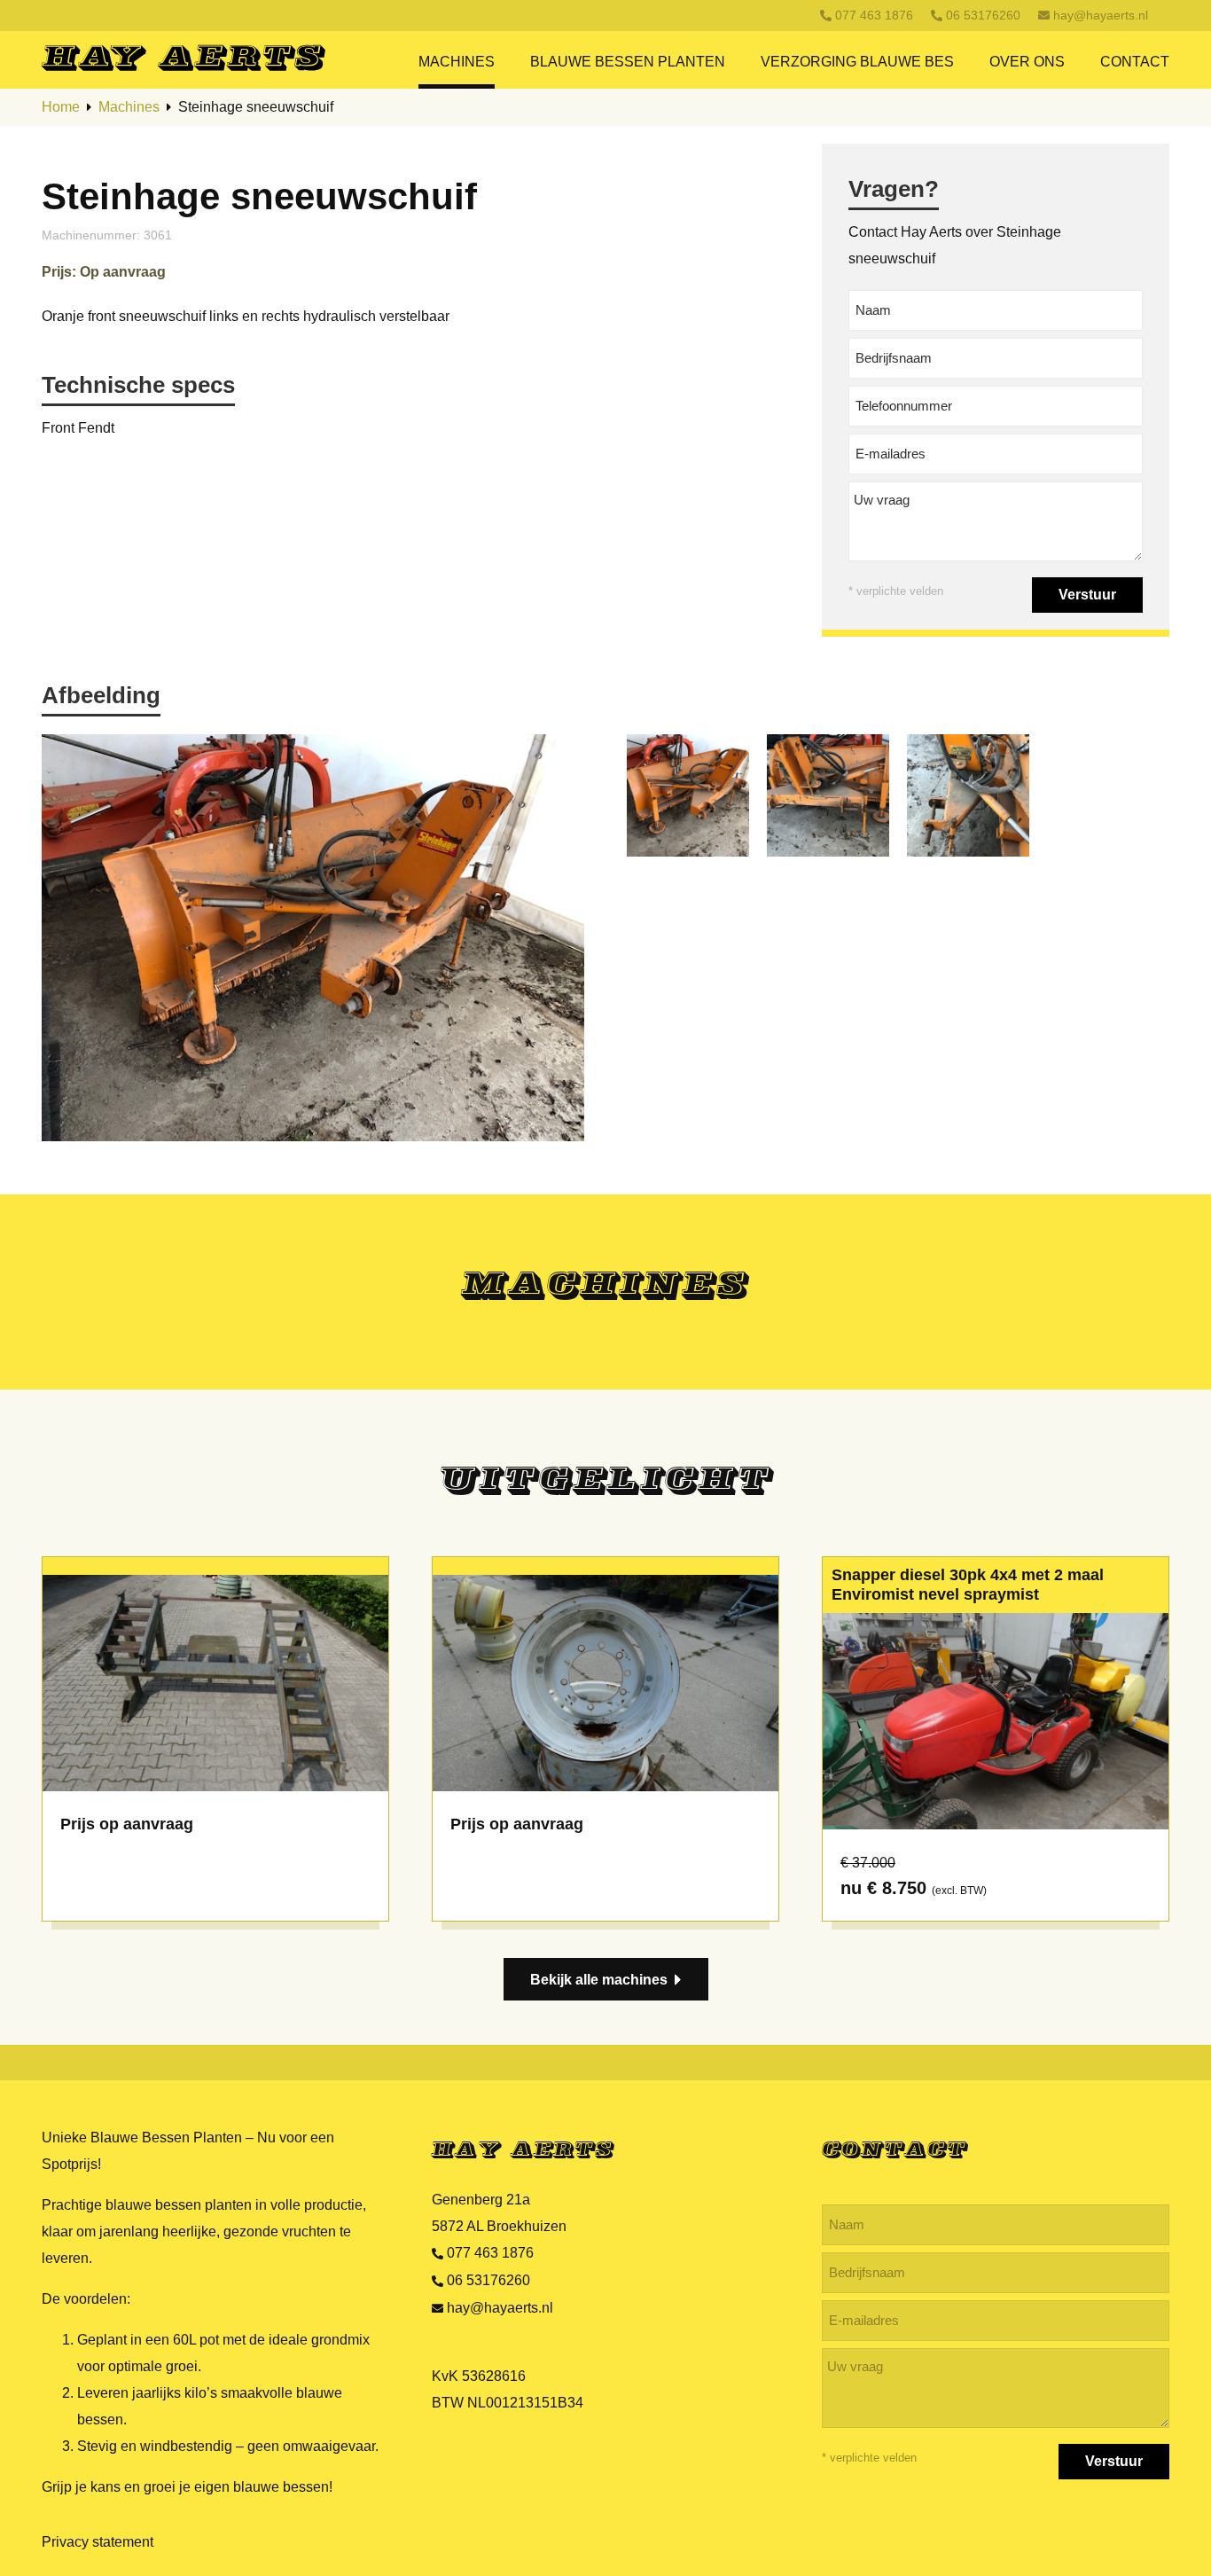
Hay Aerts (523, 2151)
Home (61, 107)
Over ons (1027, 62)
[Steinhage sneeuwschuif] (688, 795)
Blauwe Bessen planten (628, 62)
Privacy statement (98, 2542)
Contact (1135, 62)
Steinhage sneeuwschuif (256, 107)
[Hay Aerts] (227, 57)
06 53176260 (983, 15)
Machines (457, 62)
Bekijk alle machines (599, 1980)
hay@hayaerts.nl (1101, 15)
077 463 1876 (874, 15)
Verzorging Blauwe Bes (857, 62)
